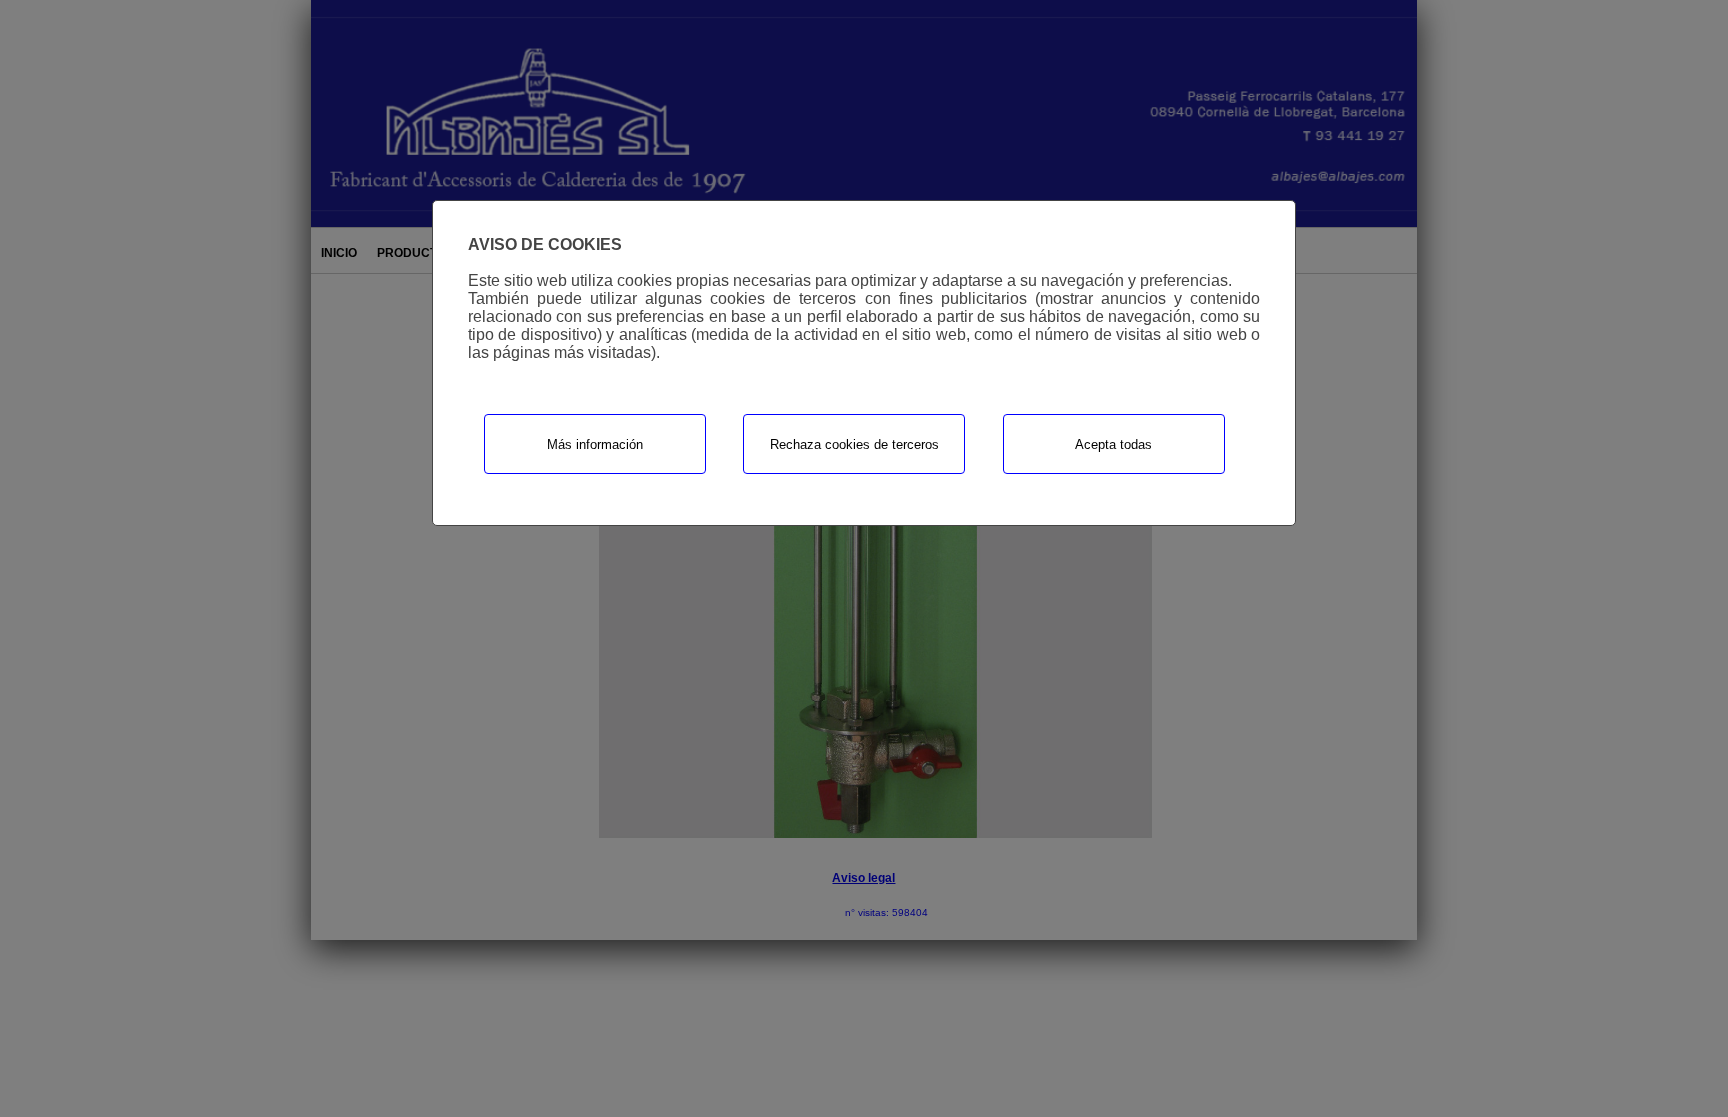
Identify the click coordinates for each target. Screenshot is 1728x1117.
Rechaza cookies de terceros (854, 444)
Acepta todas (1113, 444)
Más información (595, 444)
